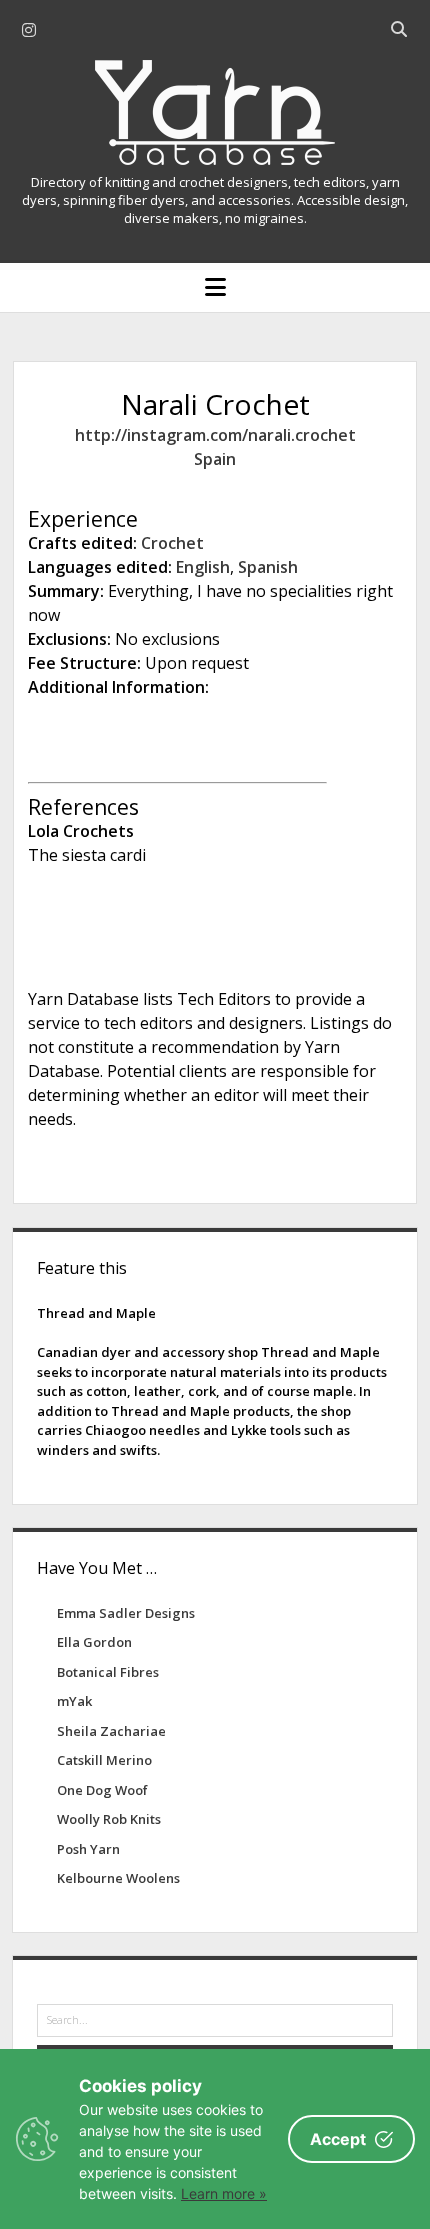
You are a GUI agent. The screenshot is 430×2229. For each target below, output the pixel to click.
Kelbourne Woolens (118, 1878)
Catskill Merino (104, 1760)
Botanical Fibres (108, 1672)
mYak (74, 1701)
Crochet (172, 543)
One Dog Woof (102, 1790)
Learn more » (224, 2193)
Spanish (268, 567)
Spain (215, 459)
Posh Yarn (88, 1849)
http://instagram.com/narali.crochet (215, 435)
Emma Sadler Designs (126, 1613)
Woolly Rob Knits (109, 1819)
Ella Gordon (94, 1642)
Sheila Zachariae (111, 1731)
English (203, 567)
